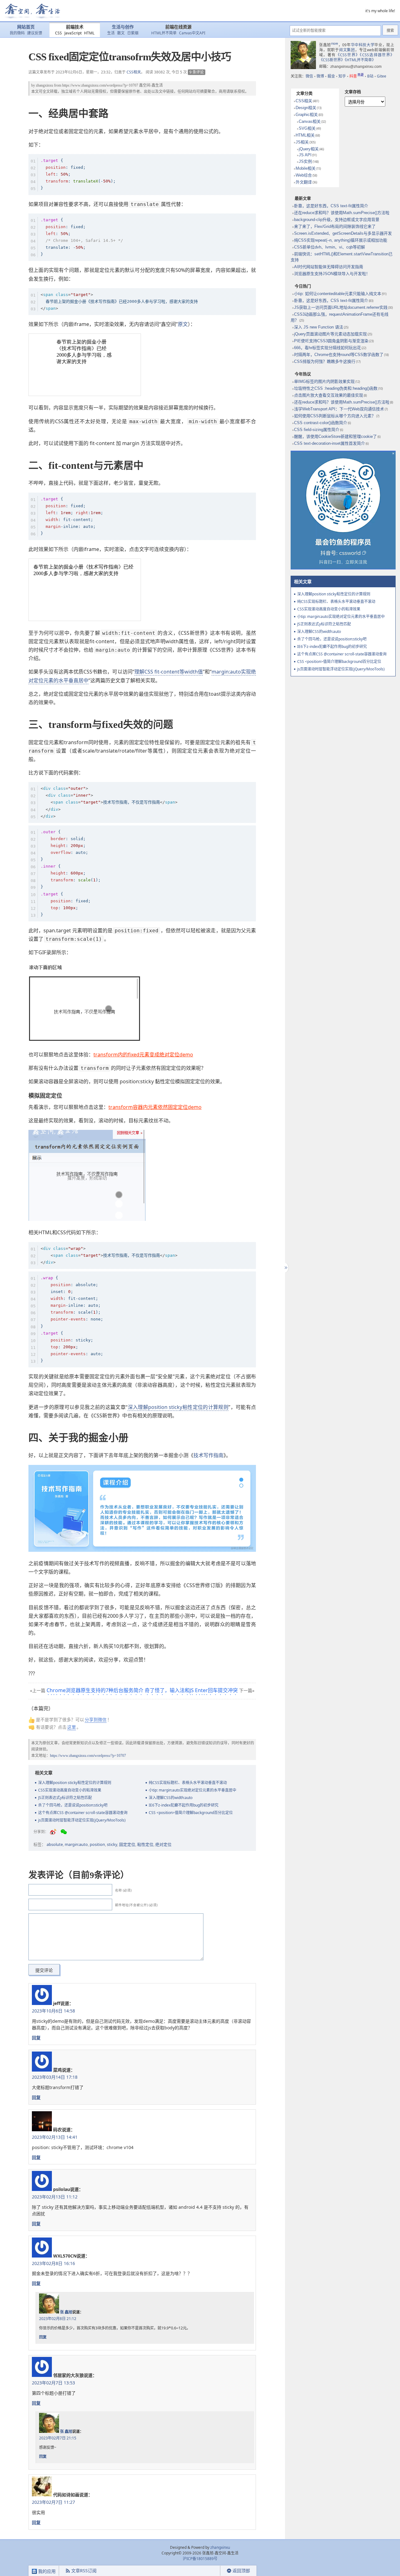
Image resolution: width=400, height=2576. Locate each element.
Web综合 (304, 175)
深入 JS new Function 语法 (319, 327)
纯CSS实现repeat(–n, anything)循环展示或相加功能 (341, 240)
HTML (89, 33)
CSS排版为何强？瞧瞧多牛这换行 (325, 361)
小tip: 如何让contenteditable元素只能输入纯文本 (338, 294)
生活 (111, 33)
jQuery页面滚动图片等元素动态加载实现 (330, 334)
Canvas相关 (310, 121)
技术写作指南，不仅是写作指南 (109, 802)
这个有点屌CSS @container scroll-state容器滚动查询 (83, 1813)
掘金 (331, 76)
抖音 (357, 76)
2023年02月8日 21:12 (58, 2319)
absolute (55, 1844)
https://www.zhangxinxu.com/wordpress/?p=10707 (100, 85)
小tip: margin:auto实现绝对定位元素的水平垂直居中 (192, 1790)
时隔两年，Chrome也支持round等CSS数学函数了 (339, 355)
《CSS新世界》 (332, 60)
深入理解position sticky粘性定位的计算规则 (178, 1407)
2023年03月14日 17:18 (55, 2077)
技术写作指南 (208, 1455)
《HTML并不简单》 (360, 60)
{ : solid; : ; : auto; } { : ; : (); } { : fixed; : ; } (71, 873)
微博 (320, 76)
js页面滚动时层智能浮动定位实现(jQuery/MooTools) (82, 1820)
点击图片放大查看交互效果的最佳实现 (329, 395)
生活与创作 (123, 27)
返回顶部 (241, 2571)
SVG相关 (307, 128)
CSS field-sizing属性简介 (317, 430)
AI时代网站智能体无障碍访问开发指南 (329, 267)
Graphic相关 (307, 115)
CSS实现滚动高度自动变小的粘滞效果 (70, 1790)
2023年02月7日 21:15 (58, 2438)
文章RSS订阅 (84, 2571)
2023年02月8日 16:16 (53, 2263)
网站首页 (26, 27)
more (335, 43)
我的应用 (46, 2571)
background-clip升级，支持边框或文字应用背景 (337, 220)
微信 (309, 76)
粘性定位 (145, 1844)
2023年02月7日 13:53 (53, 2383)
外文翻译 (304, 182)
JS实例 (305, 161)
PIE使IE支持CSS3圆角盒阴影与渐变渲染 (331, 341)
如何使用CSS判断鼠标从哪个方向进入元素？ (335, 416)
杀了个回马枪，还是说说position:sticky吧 (73, 1805)
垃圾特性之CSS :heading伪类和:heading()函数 (336, 388)
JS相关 (302, 142)
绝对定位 (163, 1844)
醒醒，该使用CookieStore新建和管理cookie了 (335, 436)
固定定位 (127, 1844)
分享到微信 (96, 1719)
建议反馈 (35, 33)
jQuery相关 (309, 149)
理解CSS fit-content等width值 (169, 672)
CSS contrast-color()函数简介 (321, 423)
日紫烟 (133, 33)
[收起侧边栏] (285, 1268)
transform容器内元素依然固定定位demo (155, 1107)
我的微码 (17, 33)
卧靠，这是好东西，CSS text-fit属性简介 (331, 206)
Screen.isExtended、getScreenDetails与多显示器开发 (343, 233)
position (97, 1844)
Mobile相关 (306, 168)
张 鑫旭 (66, 2312)
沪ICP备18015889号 (200, 2559)
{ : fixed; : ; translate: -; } (82, 237)
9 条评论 (197, 72)
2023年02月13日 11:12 (55, 2197)
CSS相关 (134, 72)
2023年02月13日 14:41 (55, 2137)
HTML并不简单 (164, 33)
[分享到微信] (64, 1832)
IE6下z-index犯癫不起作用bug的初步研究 (184, 1805)
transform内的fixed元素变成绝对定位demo (143, 1055)
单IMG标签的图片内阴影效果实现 (324, 381)
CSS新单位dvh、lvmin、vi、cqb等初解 (330, 247)
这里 (72, 1727)
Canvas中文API (192, 33)
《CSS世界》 (348, 55)
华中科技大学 (363, 45)
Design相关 (306, 108)
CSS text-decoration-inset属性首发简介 (330, 443)
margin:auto (76, 1844)
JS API (305, 155)
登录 (209, 2571)
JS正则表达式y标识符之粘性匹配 (65, 1798)
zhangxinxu (45, 85)
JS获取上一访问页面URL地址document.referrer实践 (341, 307)
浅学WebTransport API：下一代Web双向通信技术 (339, 409)
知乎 (342, 76)
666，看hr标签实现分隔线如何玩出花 (327, 348)
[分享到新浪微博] (53, 1832)
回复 (36, 2038)
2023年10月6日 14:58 (53, 2011)
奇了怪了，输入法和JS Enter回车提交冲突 (191, 1690)
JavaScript (73, 33)
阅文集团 (347, 50)
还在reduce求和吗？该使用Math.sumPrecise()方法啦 (342, 213)
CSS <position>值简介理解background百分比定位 (191, 1813)
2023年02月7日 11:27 (53, 2502)
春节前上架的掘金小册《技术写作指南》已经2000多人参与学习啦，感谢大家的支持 (119, 301)
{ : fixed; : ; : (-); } (78, 174)
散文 (121, 33)
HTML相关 (305, 135)
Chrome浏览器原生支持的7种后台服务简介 (95, 1690)
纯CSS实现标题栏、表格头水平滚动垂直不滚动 (188, 1783)
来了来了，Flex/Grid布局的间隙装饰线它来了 (335, 226)
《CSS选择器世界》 (377, 55)
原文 (183, 324)
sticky (112, 1844)
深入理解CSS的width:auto (171, 1798)
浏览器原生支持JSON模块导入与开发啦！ (332, 274)
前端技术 (75, 27)
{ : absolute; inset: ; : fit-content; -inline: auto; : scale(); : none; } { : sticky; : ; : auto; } (72, 1319)
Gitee (382, 76)
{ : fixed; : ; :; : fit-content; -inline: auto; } (72, 516)
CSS (58, 33)
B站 (370, 76)
